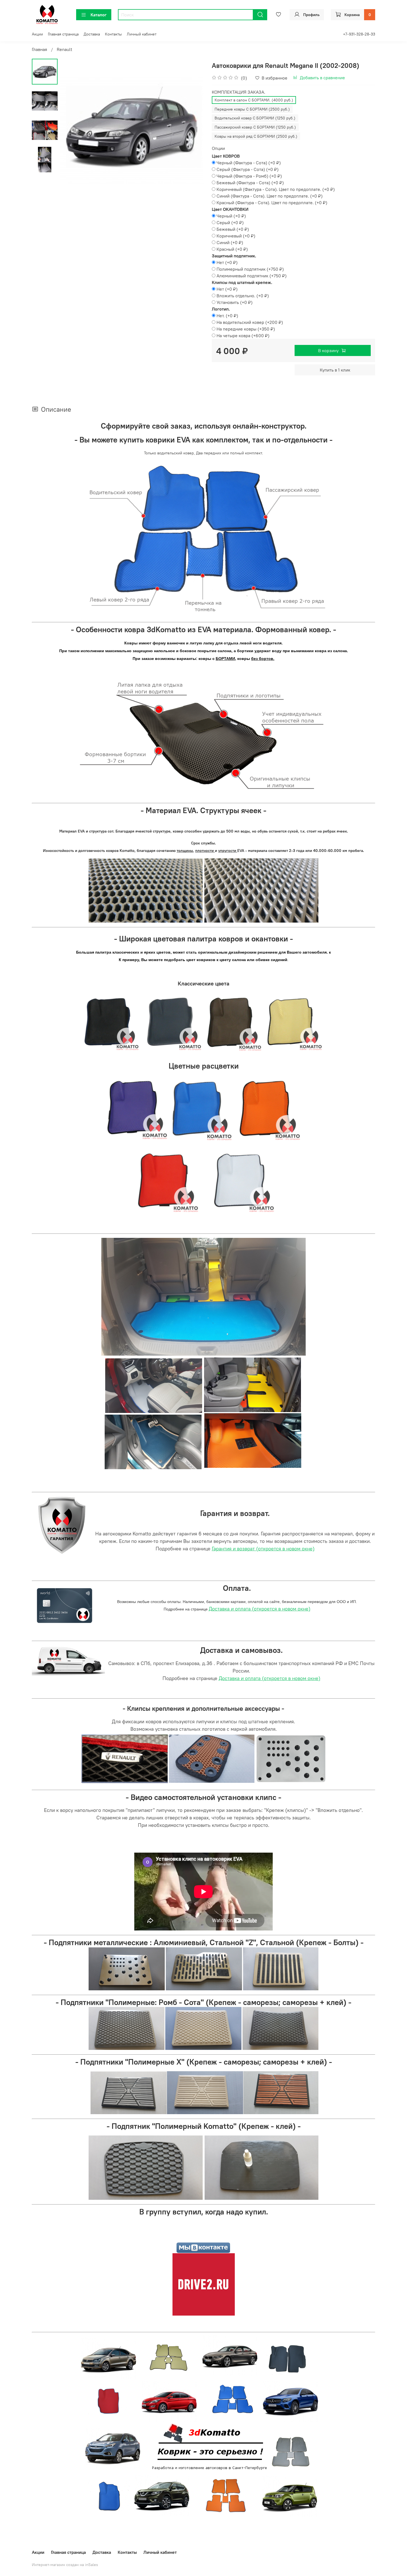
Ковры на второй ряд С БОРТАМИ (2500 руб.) (256, 136)
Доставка (92, 34)
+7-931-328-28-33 (359, 34)
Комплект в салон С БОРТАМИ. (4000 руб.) (254, 100)
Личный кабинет (142, 34)
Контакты (113, 34)
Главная (39, 49)
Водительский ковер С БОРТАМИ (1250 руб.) (255, 118)
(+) (249, 163)
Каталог (99, 15)
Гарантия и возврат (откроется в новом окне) (263, 1549)
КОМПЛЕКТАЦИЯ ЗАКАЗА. (239, 92)
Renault (65, 49)
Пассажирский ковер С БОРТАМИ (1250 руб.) (255, 127)
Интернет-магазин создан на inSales (65, 2565)
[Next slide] (192, 130)
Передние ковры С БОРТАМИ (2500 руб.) (252, 109)
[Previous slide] (71, 130)
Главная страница (63, 34)
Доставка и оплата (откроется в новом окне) (260, 1609)
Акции (37, 34)
